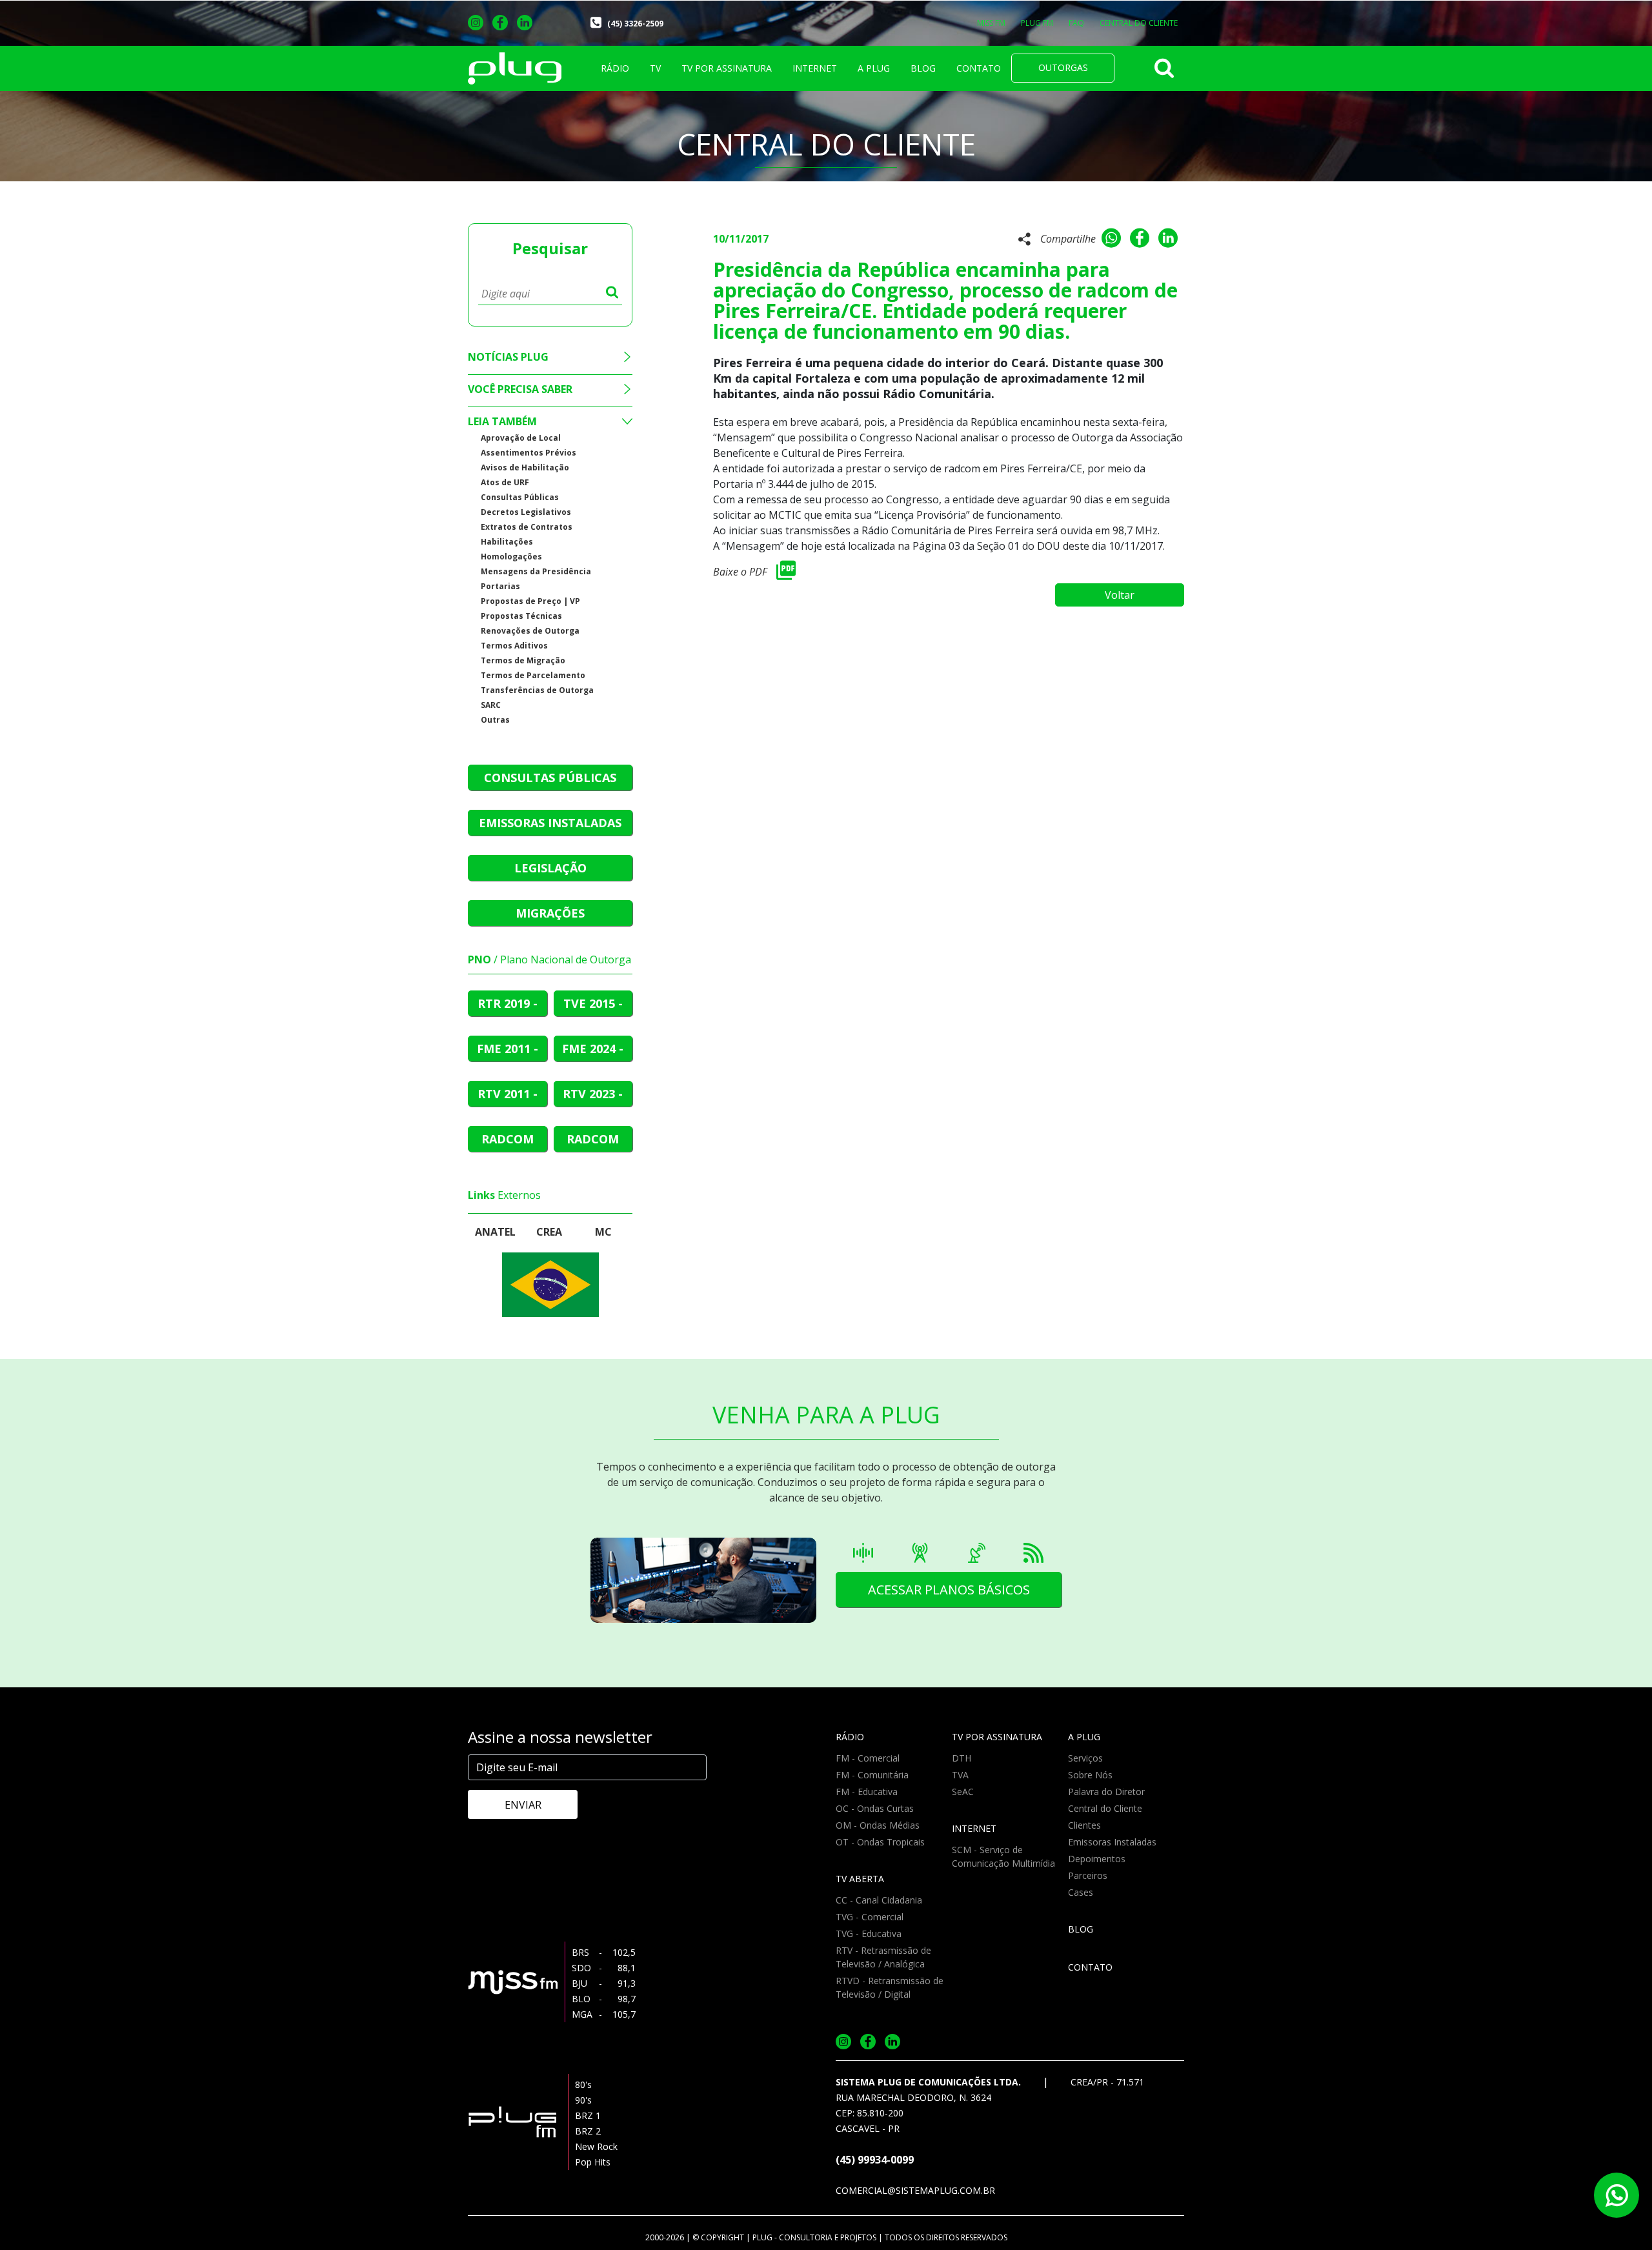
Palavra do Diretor (1106, 1792)
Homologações (511, 557)
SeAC (963, 1792)
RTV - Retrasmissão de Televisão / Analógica (883, 1957)
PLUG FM (1037, 23)
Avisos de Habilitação (525, 467)
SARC (491, 705)
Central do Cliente (1105, 1808)
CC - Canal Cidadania (879, 1900)
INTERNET (815, 68)
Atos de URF (505, 482)
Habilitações (507, 542)
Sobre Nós (1090, 1775)
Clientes (1084, 1825)
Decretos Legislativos (526, 512)
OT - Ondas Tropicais (880, 1842)
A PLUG (874, 68)
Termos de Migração (523, 660)
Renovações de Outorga (530, 631)
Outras (495, 720)
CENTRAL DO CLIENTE (1139, 23)
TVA (960, 1775)
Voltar (1120, 595)
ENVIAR (523, 1805)
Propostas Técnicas (521, 616)
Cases (1081, 1892)
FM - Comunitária (872, 1775)
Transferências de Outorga (537, 690)
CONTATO (979, 68)
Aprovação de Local (521, 438)
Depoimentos (1097, 1859)
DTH (962, 1758)
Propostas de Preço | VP (530, 601)
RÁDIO (615, 68)
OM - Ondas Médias (878, 1825)
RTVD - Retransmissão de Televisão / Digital (890, 1987)
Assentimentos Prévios (529, 453)
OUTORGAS (1063, 67)
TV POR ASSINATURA (727, 68)
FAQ (1076, 23)
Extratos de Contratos (527, 527)
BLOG (923, 68)
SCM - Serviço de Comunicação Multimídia (1003, 1856)
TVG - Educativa (869, 1934)
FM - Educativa (867, 1792)
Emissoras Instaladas (1112, 1842)
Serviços (1085, 1758)
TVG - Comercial (870, 1917)
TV (655, 68)
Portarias (500, 586)
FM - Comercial (868, 1758)
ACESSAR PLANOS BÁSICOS (949, 1590)
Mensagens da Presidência (536, 571)
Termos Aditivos (514, 646)
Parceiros (1088, 1875)
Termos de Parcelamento (533, 675)
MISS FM (991, 23)
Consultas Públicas (520, 497)
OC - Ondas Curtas (875, 1808)
